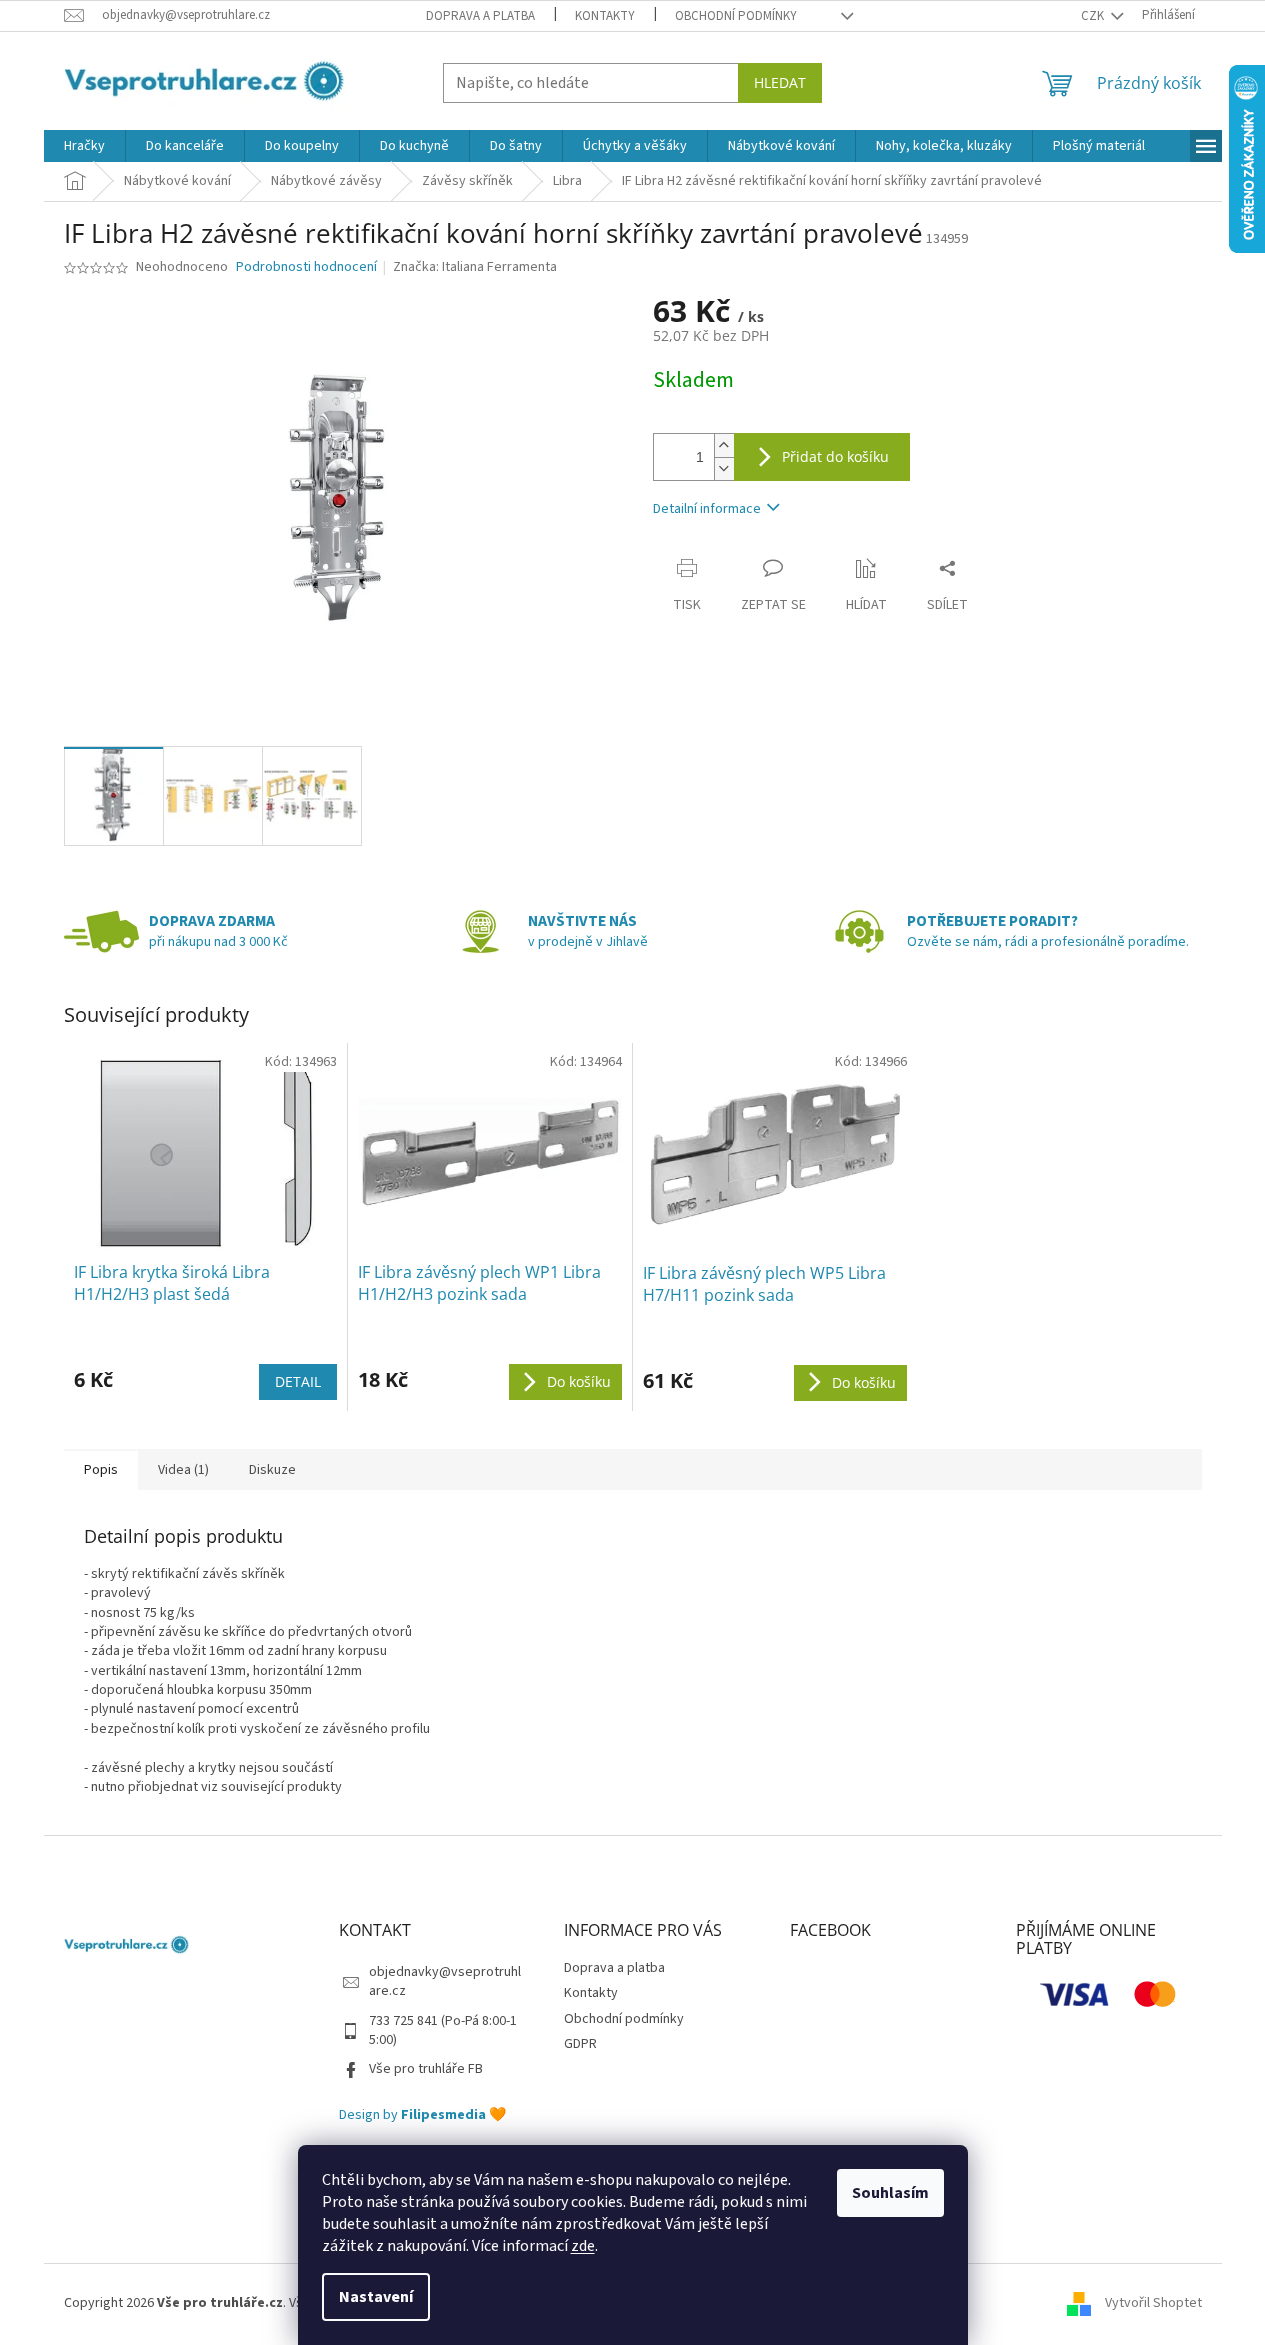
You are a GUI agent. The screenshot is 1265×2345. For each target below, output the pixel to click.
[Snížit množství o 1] (724, 468)
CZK (1094, 16)
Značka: (475, 267)
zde (583, 2246)
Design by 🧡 (422, 2115)
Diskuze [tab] (272, 1470)
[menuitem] (84, 146)
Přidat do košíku (835, 456)
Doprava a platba (480, 16)
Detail (298, 1381)
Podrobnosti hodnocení (306, 267)
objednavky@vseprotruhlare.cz (445, 1981)
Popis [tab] (101, 1470)
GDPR (580, 2044)
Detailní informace (707, 509)
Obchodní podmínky (736, 16)
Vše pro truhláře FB (426, 2069)
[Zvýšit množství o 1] (724, 445)
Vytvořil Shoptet (1153, 2303)
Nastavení (376, 2297)
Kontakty (605, 16)
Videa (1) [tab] (183, 1470)
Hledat (780, 82)
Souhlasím (890, 2193)
